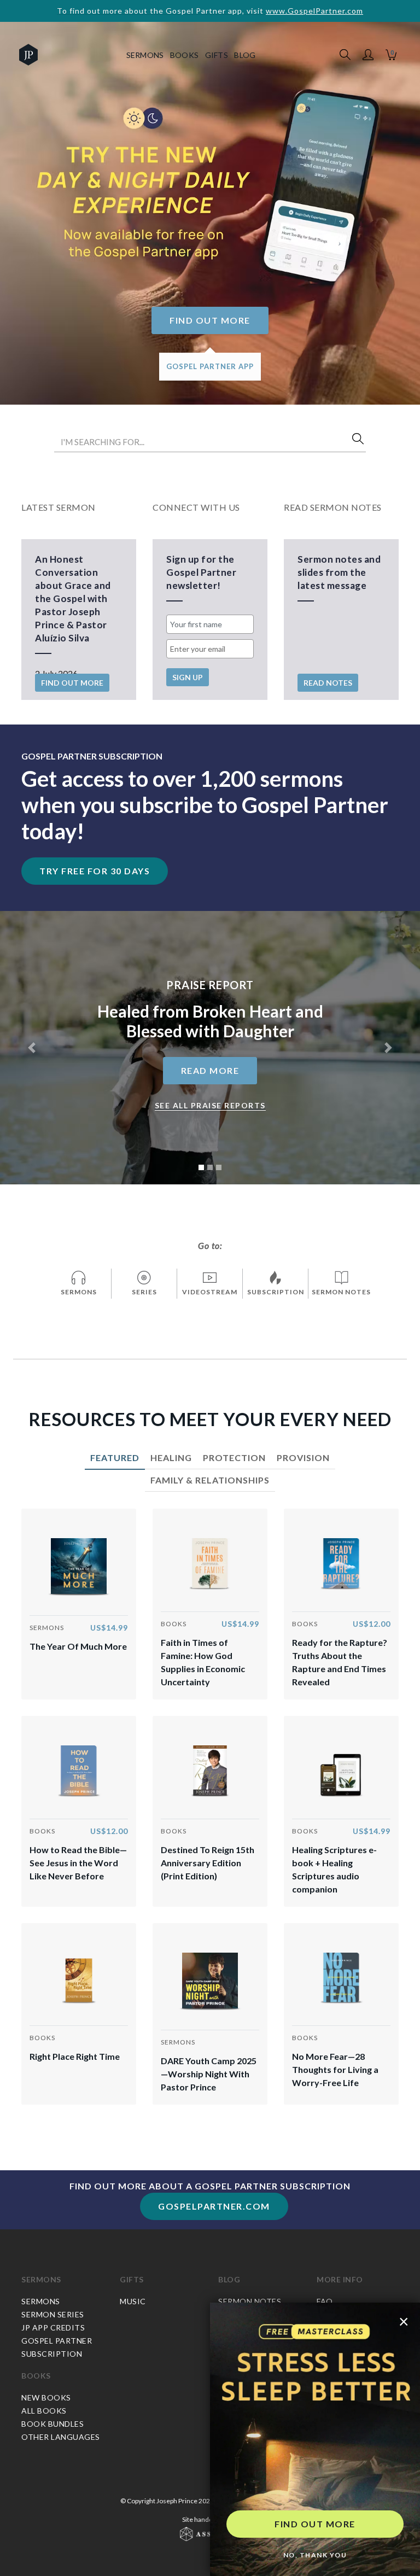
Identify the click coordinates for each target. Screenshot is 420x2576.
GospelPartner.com (214, 2206)
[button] (368, 55)
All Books (44, 2411)
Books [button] (185, 55)
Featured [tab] (115, 1458)
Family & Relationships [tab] (210, 1480)
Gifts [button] (217, 55)
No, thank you (315, 2555)
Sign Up (188, 677)
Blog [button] (245, 55)
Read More (210, 1070)
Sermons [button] (145, 55)
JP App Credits (53, 2327)
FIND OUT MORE (315, 2524)
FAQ (325, 2301)
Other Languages (61, 2437)
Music (133, 2301)
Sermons (41, 2279)
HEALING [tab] (171, 1458)
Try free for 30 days (95, 871)
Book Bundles (52, 2424)
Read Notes (328, 683)
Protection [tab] (234, 1458)
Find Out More (210, 320)
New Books (46, 2397)
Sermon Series (53, 2314)
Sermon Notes (250, 2301)
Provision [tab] (303, 1458)
